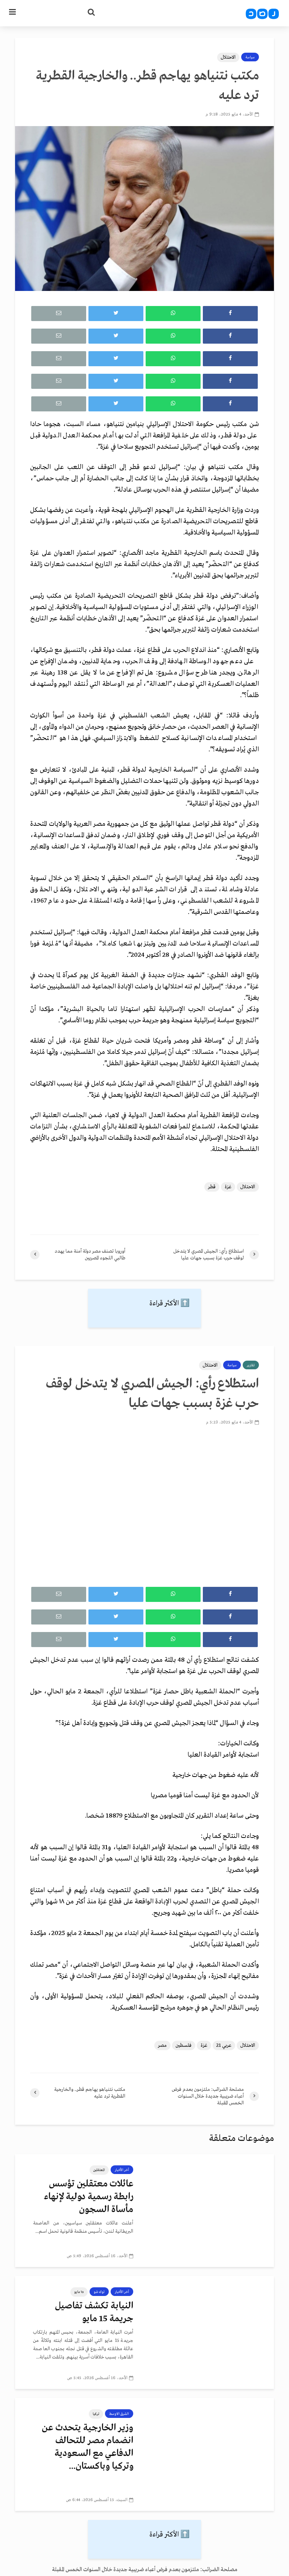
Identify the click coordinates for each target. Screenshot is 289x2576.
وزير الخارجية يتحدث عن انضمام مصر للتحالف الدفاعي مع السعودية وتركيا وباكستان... (87, 2447)
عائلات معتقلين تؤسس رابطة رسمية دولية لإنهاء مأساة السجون (89, 2197)
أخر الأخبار (122, 2170)
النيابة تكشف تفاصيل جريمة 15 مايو (94, 2312)
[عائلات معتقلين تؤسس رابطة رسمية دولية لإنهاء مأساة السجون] (209, 2211)
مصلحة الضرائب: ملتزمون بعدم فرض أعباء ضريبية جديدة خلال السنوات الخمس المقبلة (145, 2570)
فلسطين (184, 2045)
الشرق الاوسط (119, 2414)
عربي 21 (224, 2045)
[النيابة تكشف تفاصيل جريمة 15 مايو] (209, 2332)
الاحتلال (228, 57)
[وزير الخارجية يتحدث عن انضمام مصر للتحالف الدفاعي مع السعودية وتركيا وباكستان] (209, 2454)
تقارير (251, 1365)
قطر (212, 1187)
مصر (162, 2045)
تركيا (96, 2414)
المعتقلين (99, 2170)
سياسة (250, 57)
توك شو (99, 2292)
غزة (228, 1187)
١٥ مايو (79, 2292)
